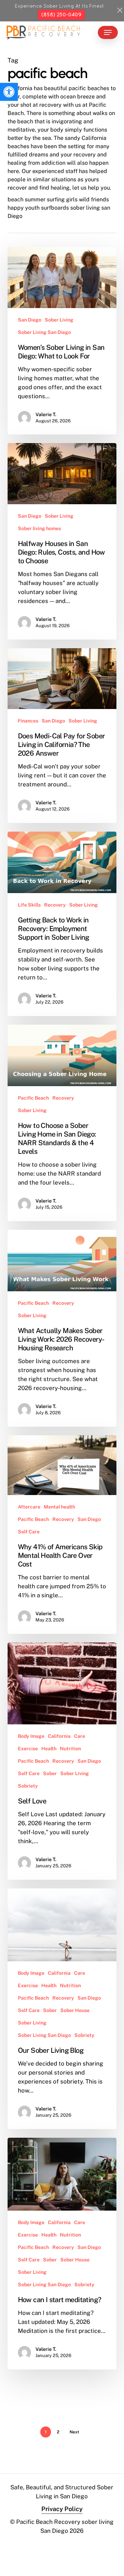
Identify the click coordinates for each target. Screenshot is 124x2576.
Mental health (59, 1507)
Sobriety (28, 1786)
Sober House (75, 2010)
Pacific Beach (33, 1098)
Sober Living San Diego (44, 332)
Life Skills (29, 905)
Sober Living (59, 320)
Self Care (29, 1532)
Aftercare (29, 1507)
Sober (50, 1773)
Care (80, 1736)
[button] (9, 92)
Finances (28, 721)
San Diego (30, 320)
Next (74, 2432)
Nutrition (70, 1749)
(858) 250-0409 (61, 15)
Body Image (31, 1736)
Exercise (28, 1749)
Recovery (55, 905)
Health (49, 1749)
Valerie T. (46, 414)
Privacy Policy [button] (62, 2509)
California (59, 1736)
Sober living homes (39, 528)
